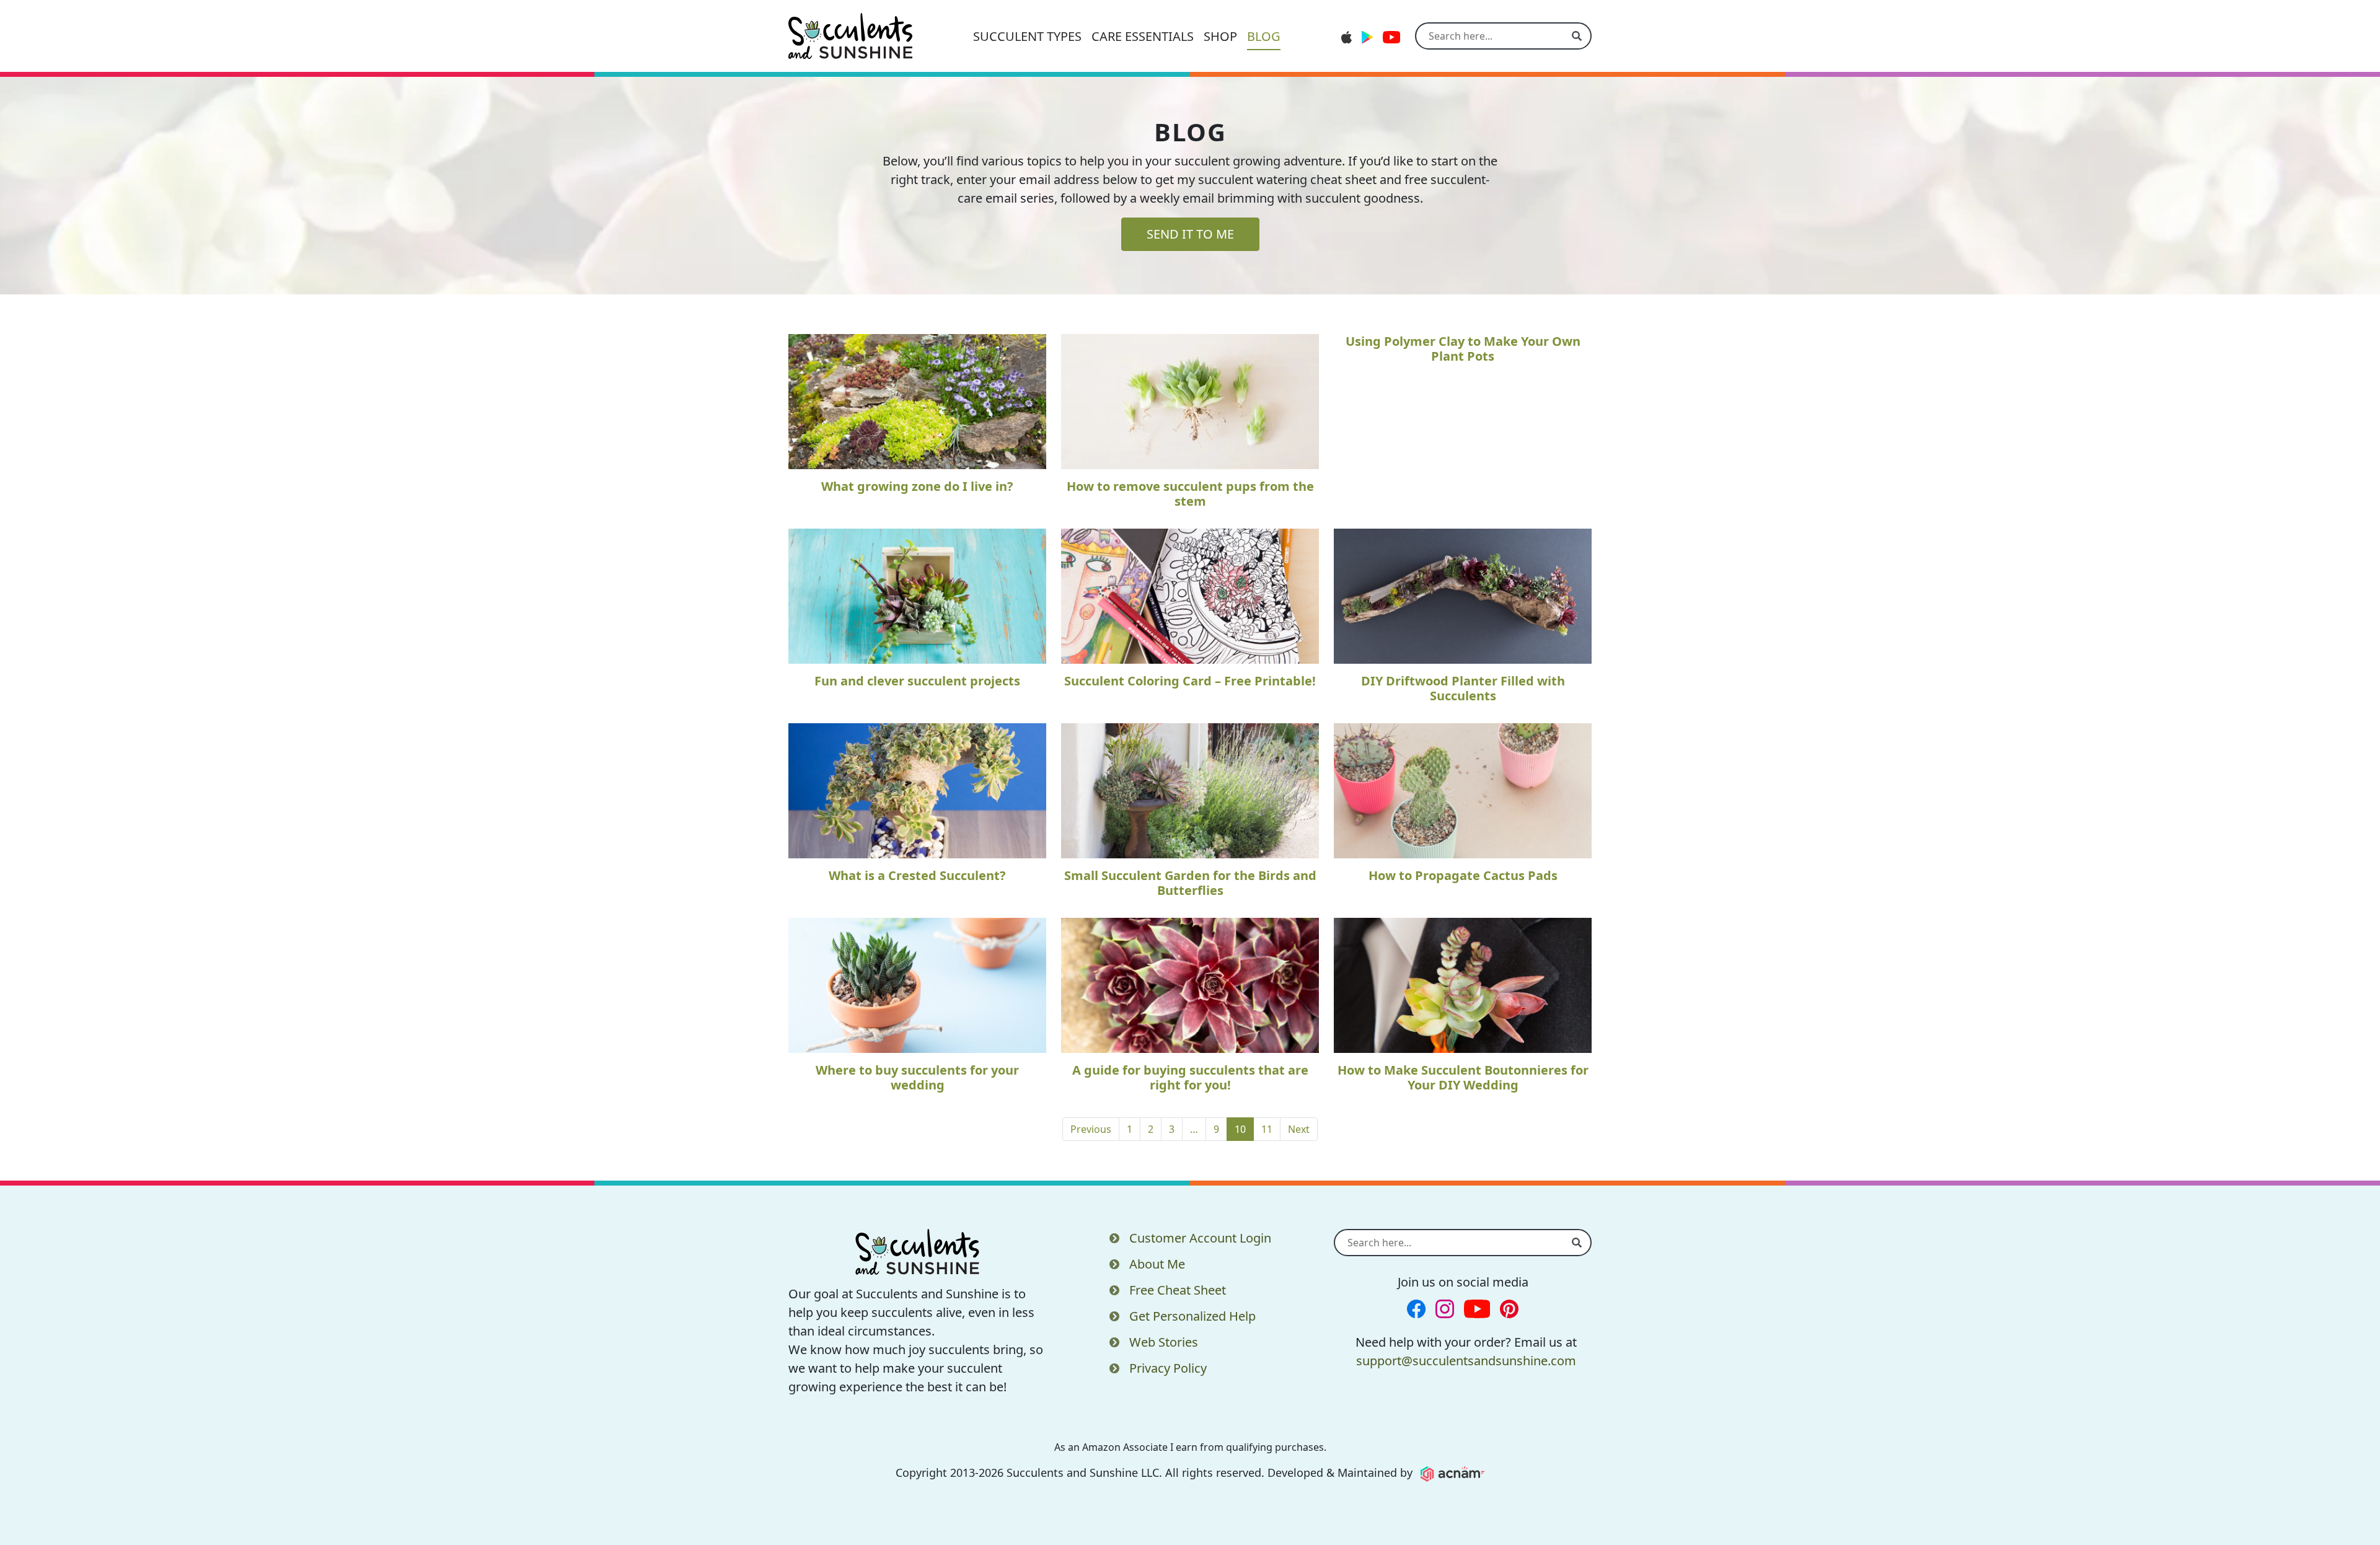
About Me (1157, 1264)
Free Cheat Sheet (1178, 1290)
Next (1299, 1129)
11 (1267, 1129)
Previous (1091, 1129)
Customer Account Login (1200, 1238)
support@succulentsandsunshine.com (1466, 1361)
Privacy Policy (1168, 1368)
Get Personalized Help (1192, 1316)
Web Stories (1164, 1342)
